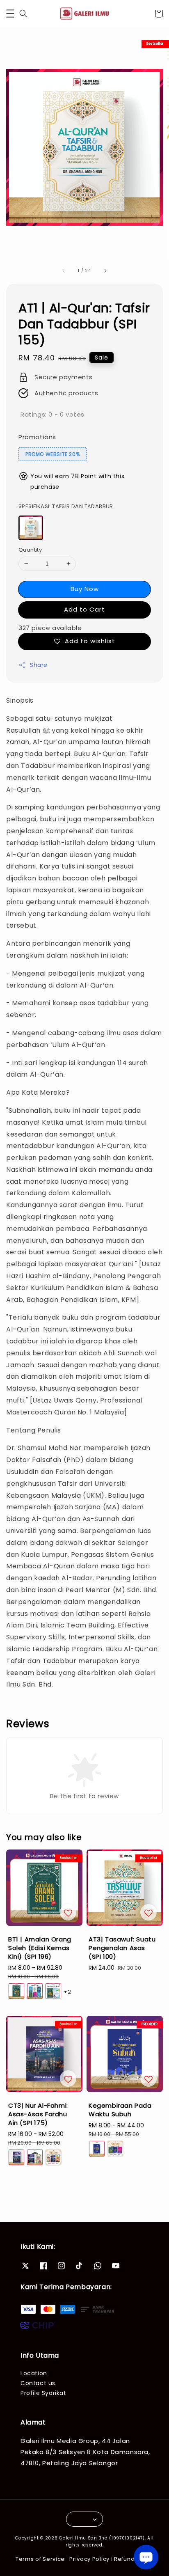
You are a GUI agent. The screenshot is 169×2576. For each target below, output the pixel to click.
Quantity (30, 550)
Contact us (38, 2383)
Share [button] (39, 665)
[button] (10, 14)
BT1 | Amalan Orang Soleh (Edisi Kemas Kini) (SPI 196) (85, 13)
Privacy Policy (89, 2559)
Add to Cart (84, 609)
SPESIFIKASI (66, 506)
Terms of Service (40, 2559)
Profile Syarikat (43, 2393)
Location (34, 2373)
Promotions (37, 437)
